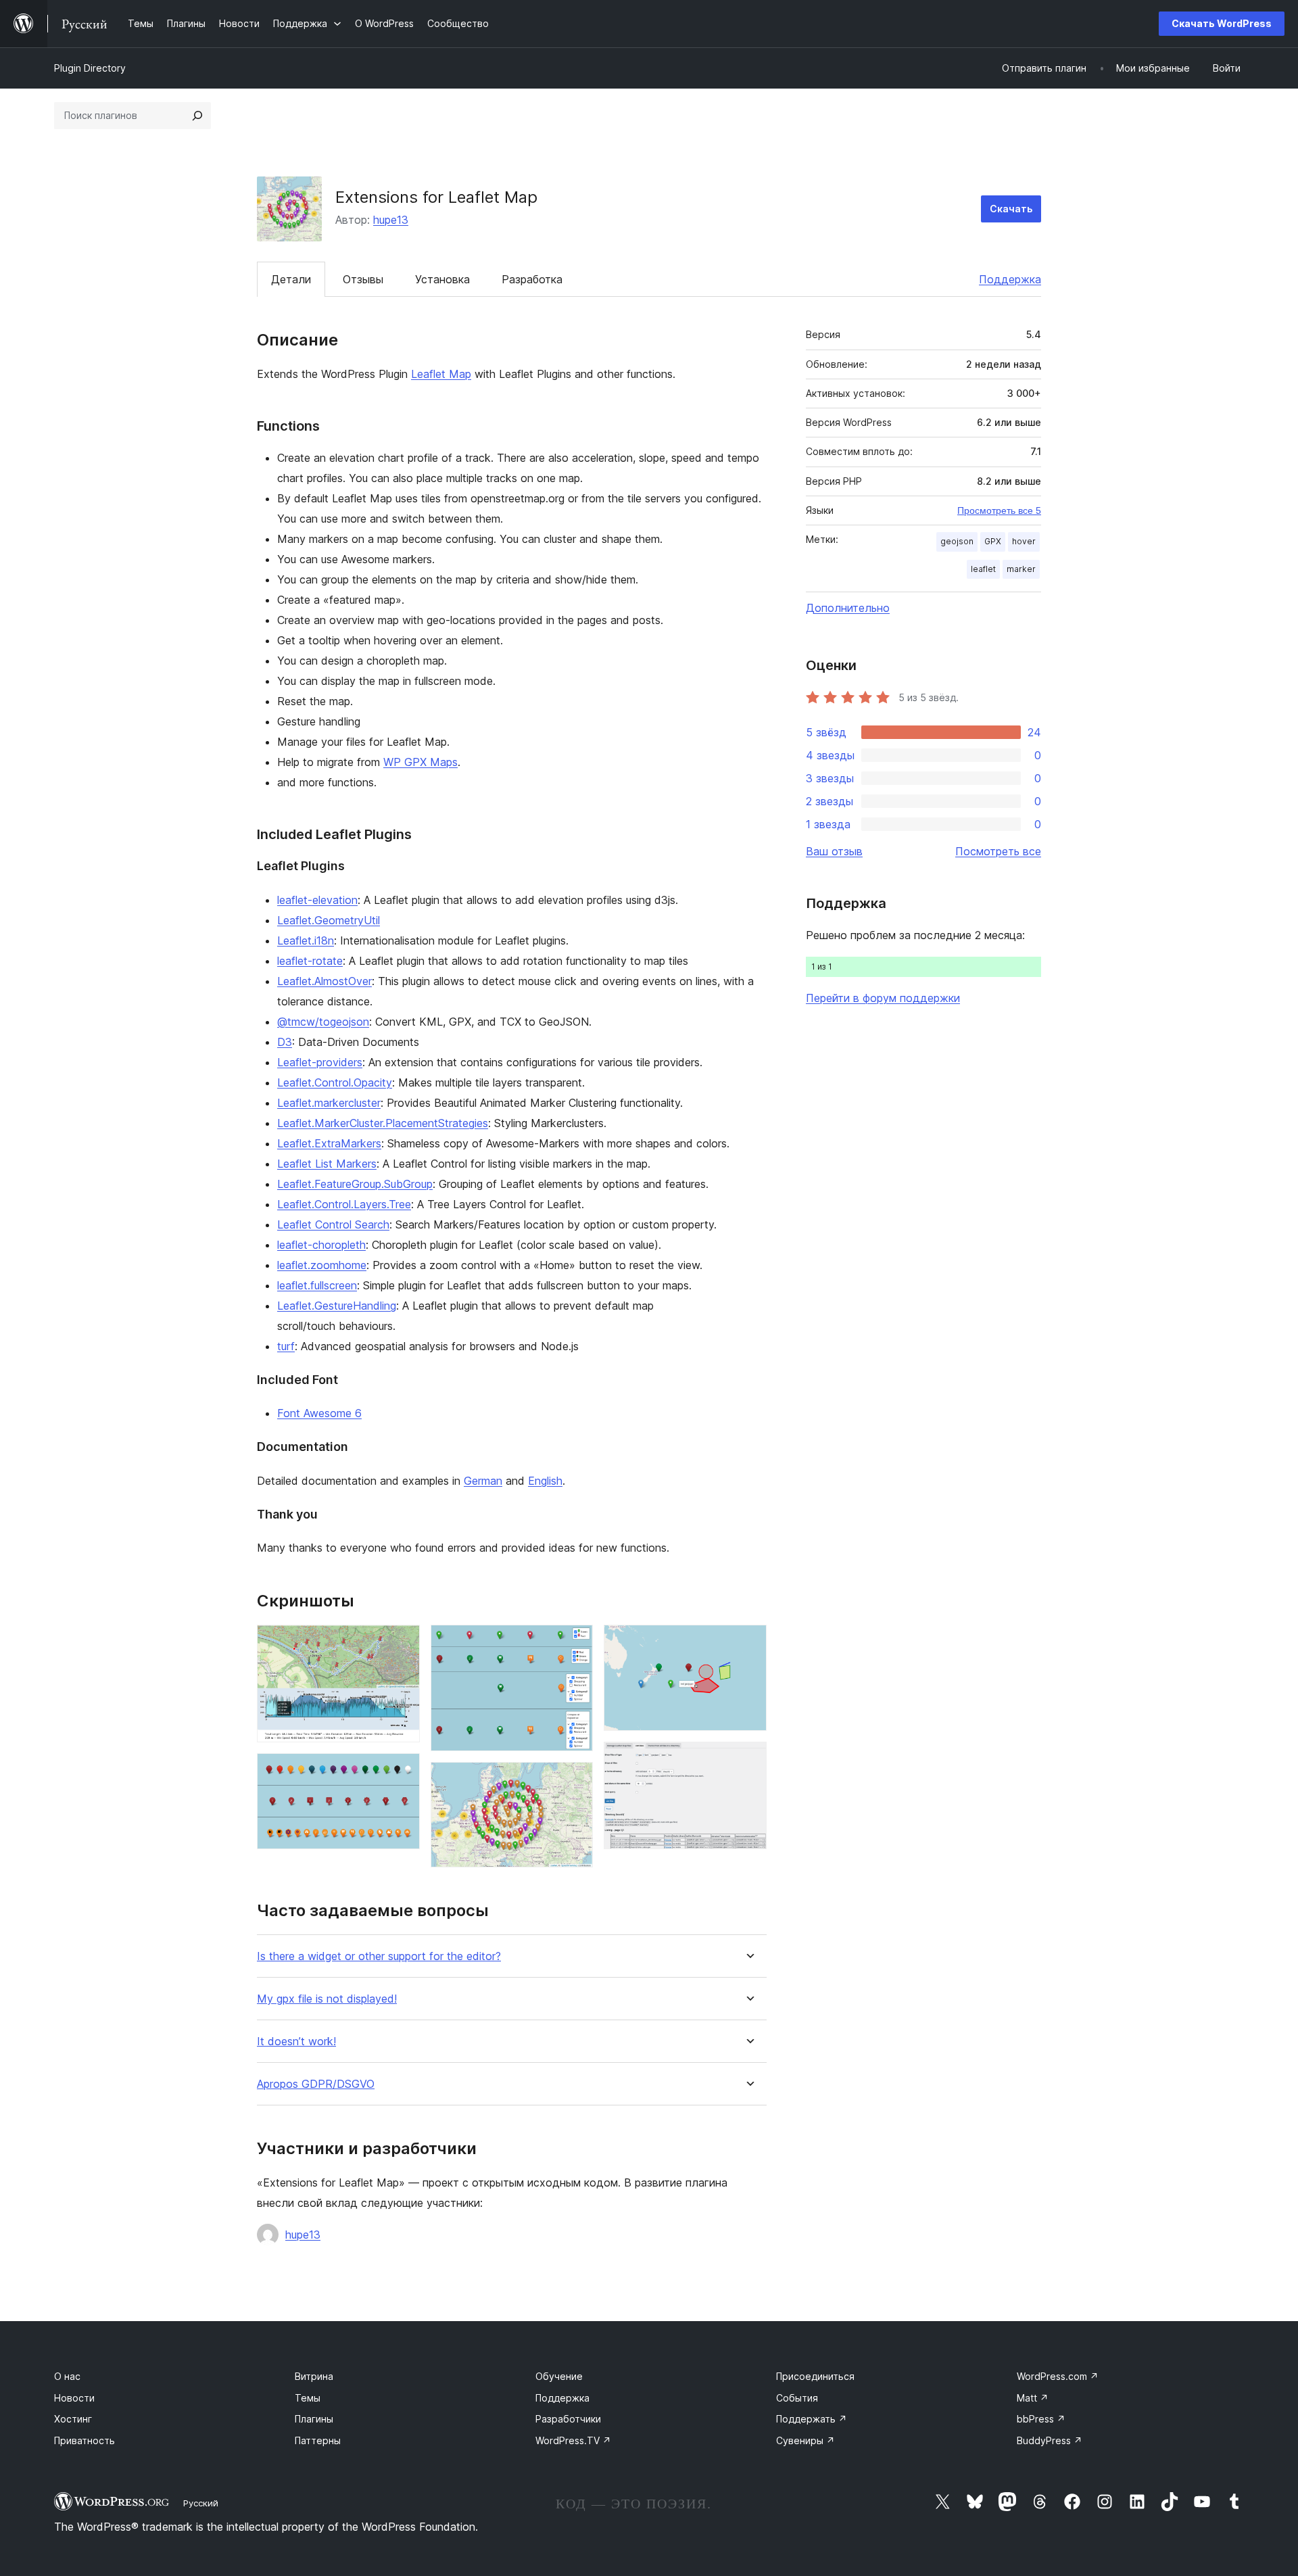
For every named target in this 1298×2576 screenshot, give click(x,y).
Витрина (314, 2376)
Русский (201, 2503)
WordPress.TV (573, 2440)
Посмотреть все (998, 851)
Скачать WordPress (1222, 23)
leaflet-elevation (317, 900)
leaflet (983, 569)
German (483, 1481)
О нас (67, 2376)
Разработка (532, 279)
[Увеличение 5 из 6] (748, 1643)
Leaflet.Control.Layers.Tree (344, 1204)
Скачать (1011, 209)
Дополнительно (848, 608)
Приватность (85, 2440)
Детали (291, 279)
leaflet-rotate (310, 961)
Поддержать (812, 2419)
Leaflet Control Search (333, 1224)
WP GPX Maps (420, 762)
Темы (308, 2398)
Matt (1033, 2398)
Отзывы (363, 279)
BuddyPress (1050, 2440)
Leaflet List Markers (327, 1164)
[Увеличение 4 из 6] (575, 1780)
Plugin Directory (90, 68)
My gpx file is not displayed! (327, 1999)
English (545, 1481)
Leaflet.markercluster (329, 1103)
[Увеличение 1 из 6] (402, 1643)
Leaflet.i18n (306, 940)
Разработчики (568, 2419)
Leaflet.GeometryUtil (329, 920)
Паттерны (318, 2440)
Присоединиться (815, 2376)
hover (1024, 541)
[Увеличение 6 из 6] (748, 1760)
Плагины (314, 2419)
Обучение (559, 2376)
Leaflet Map (441, 374)
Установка (442, 279)
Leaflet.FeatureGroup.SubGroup (355, 1184)
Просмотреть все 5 (999, 510)
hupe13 (391, 220)
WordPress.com (1058, 2376)
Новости (74, 2398)
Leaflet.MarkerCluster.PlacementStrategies (383, 1123)
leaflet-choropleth (321, 1245)
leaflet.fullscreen (317, 1285)
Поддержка (1010, 279)
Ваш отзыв (834, 851)
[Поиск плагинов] (197, 116)
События (797, 2398)
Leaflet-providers (320, 1062)
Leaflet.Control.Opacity (335, 1082)
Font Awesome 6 (319, 1413)
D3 (285, 1042)
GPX (993, 541)
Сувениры (806, 2440)
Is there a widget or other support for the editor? (379, 1956)
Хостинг (73, 2419)
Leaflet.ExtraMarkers (329, 1143)
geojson (957, 541)
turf (286, 1346)
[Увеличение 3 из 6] (575, 1643)
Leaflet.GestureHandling (337, 1306)
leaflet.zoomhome (322, 1265)
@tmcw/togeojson (323, 1022)
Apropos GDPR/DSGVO (316, 2084)
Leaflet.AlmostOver (324, 981)
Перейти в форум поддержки (883, 998)
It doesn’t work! (296, 2042)
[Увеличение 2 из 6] (402, 1771)
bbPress (1041, 2419)
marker (1021, 569)
